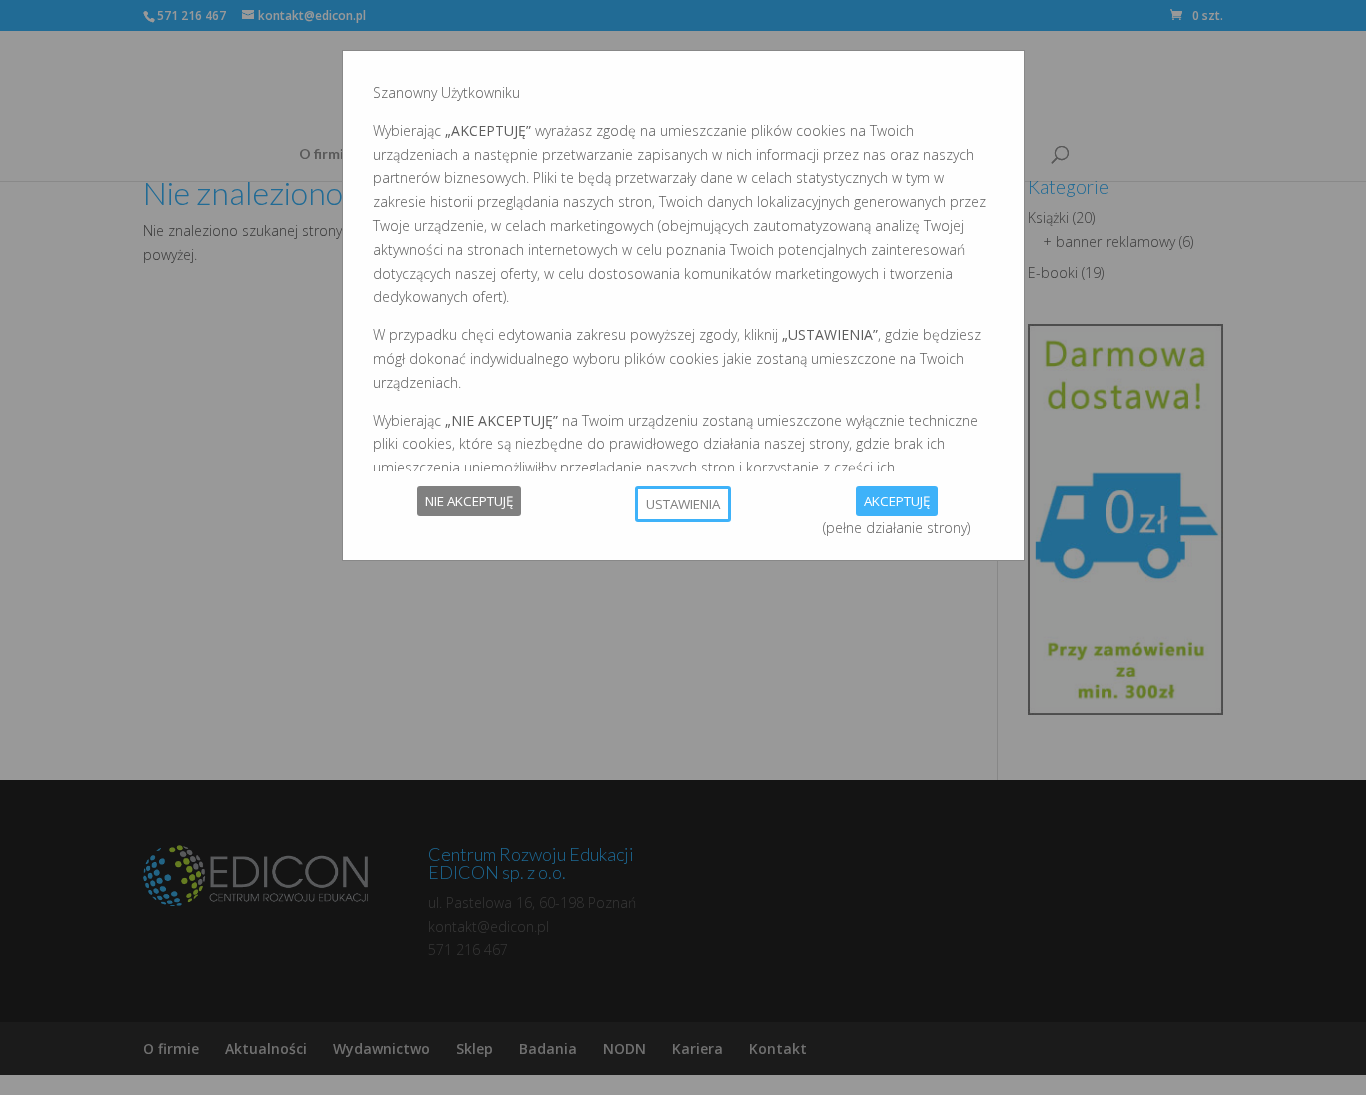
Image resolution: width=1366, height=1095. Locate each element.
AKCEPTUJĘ (897, 501)
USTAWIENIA (683, 504)
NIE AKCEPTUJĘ (469, 501)
